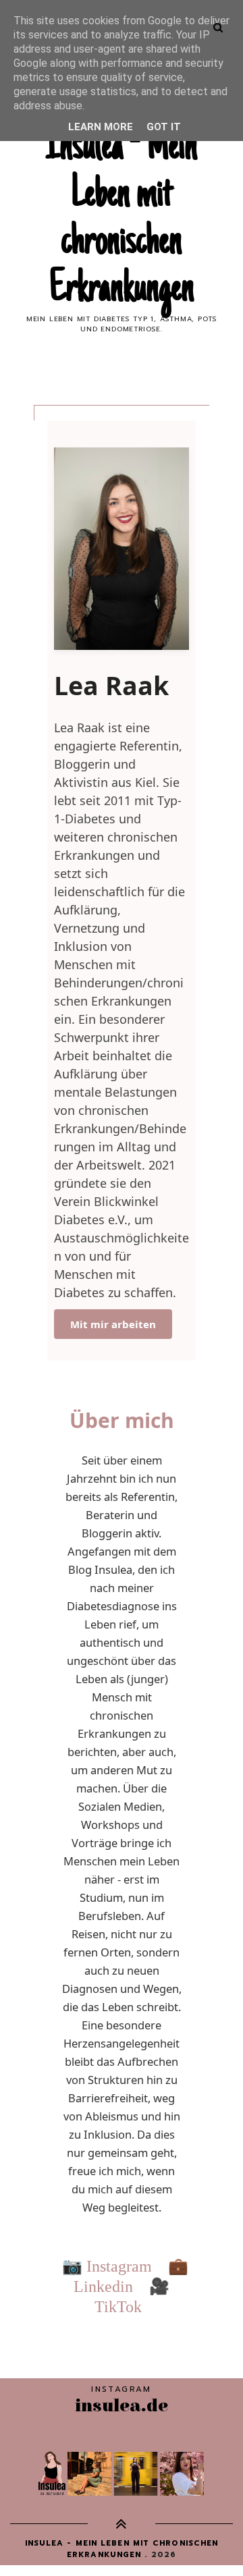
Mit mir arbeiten (113, 1324)
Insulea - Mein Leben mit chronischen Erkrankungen (122, 219)
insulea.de (122, 2406)
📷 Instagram (107, 2266)
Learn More (101, 127)
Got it (164, 127)
